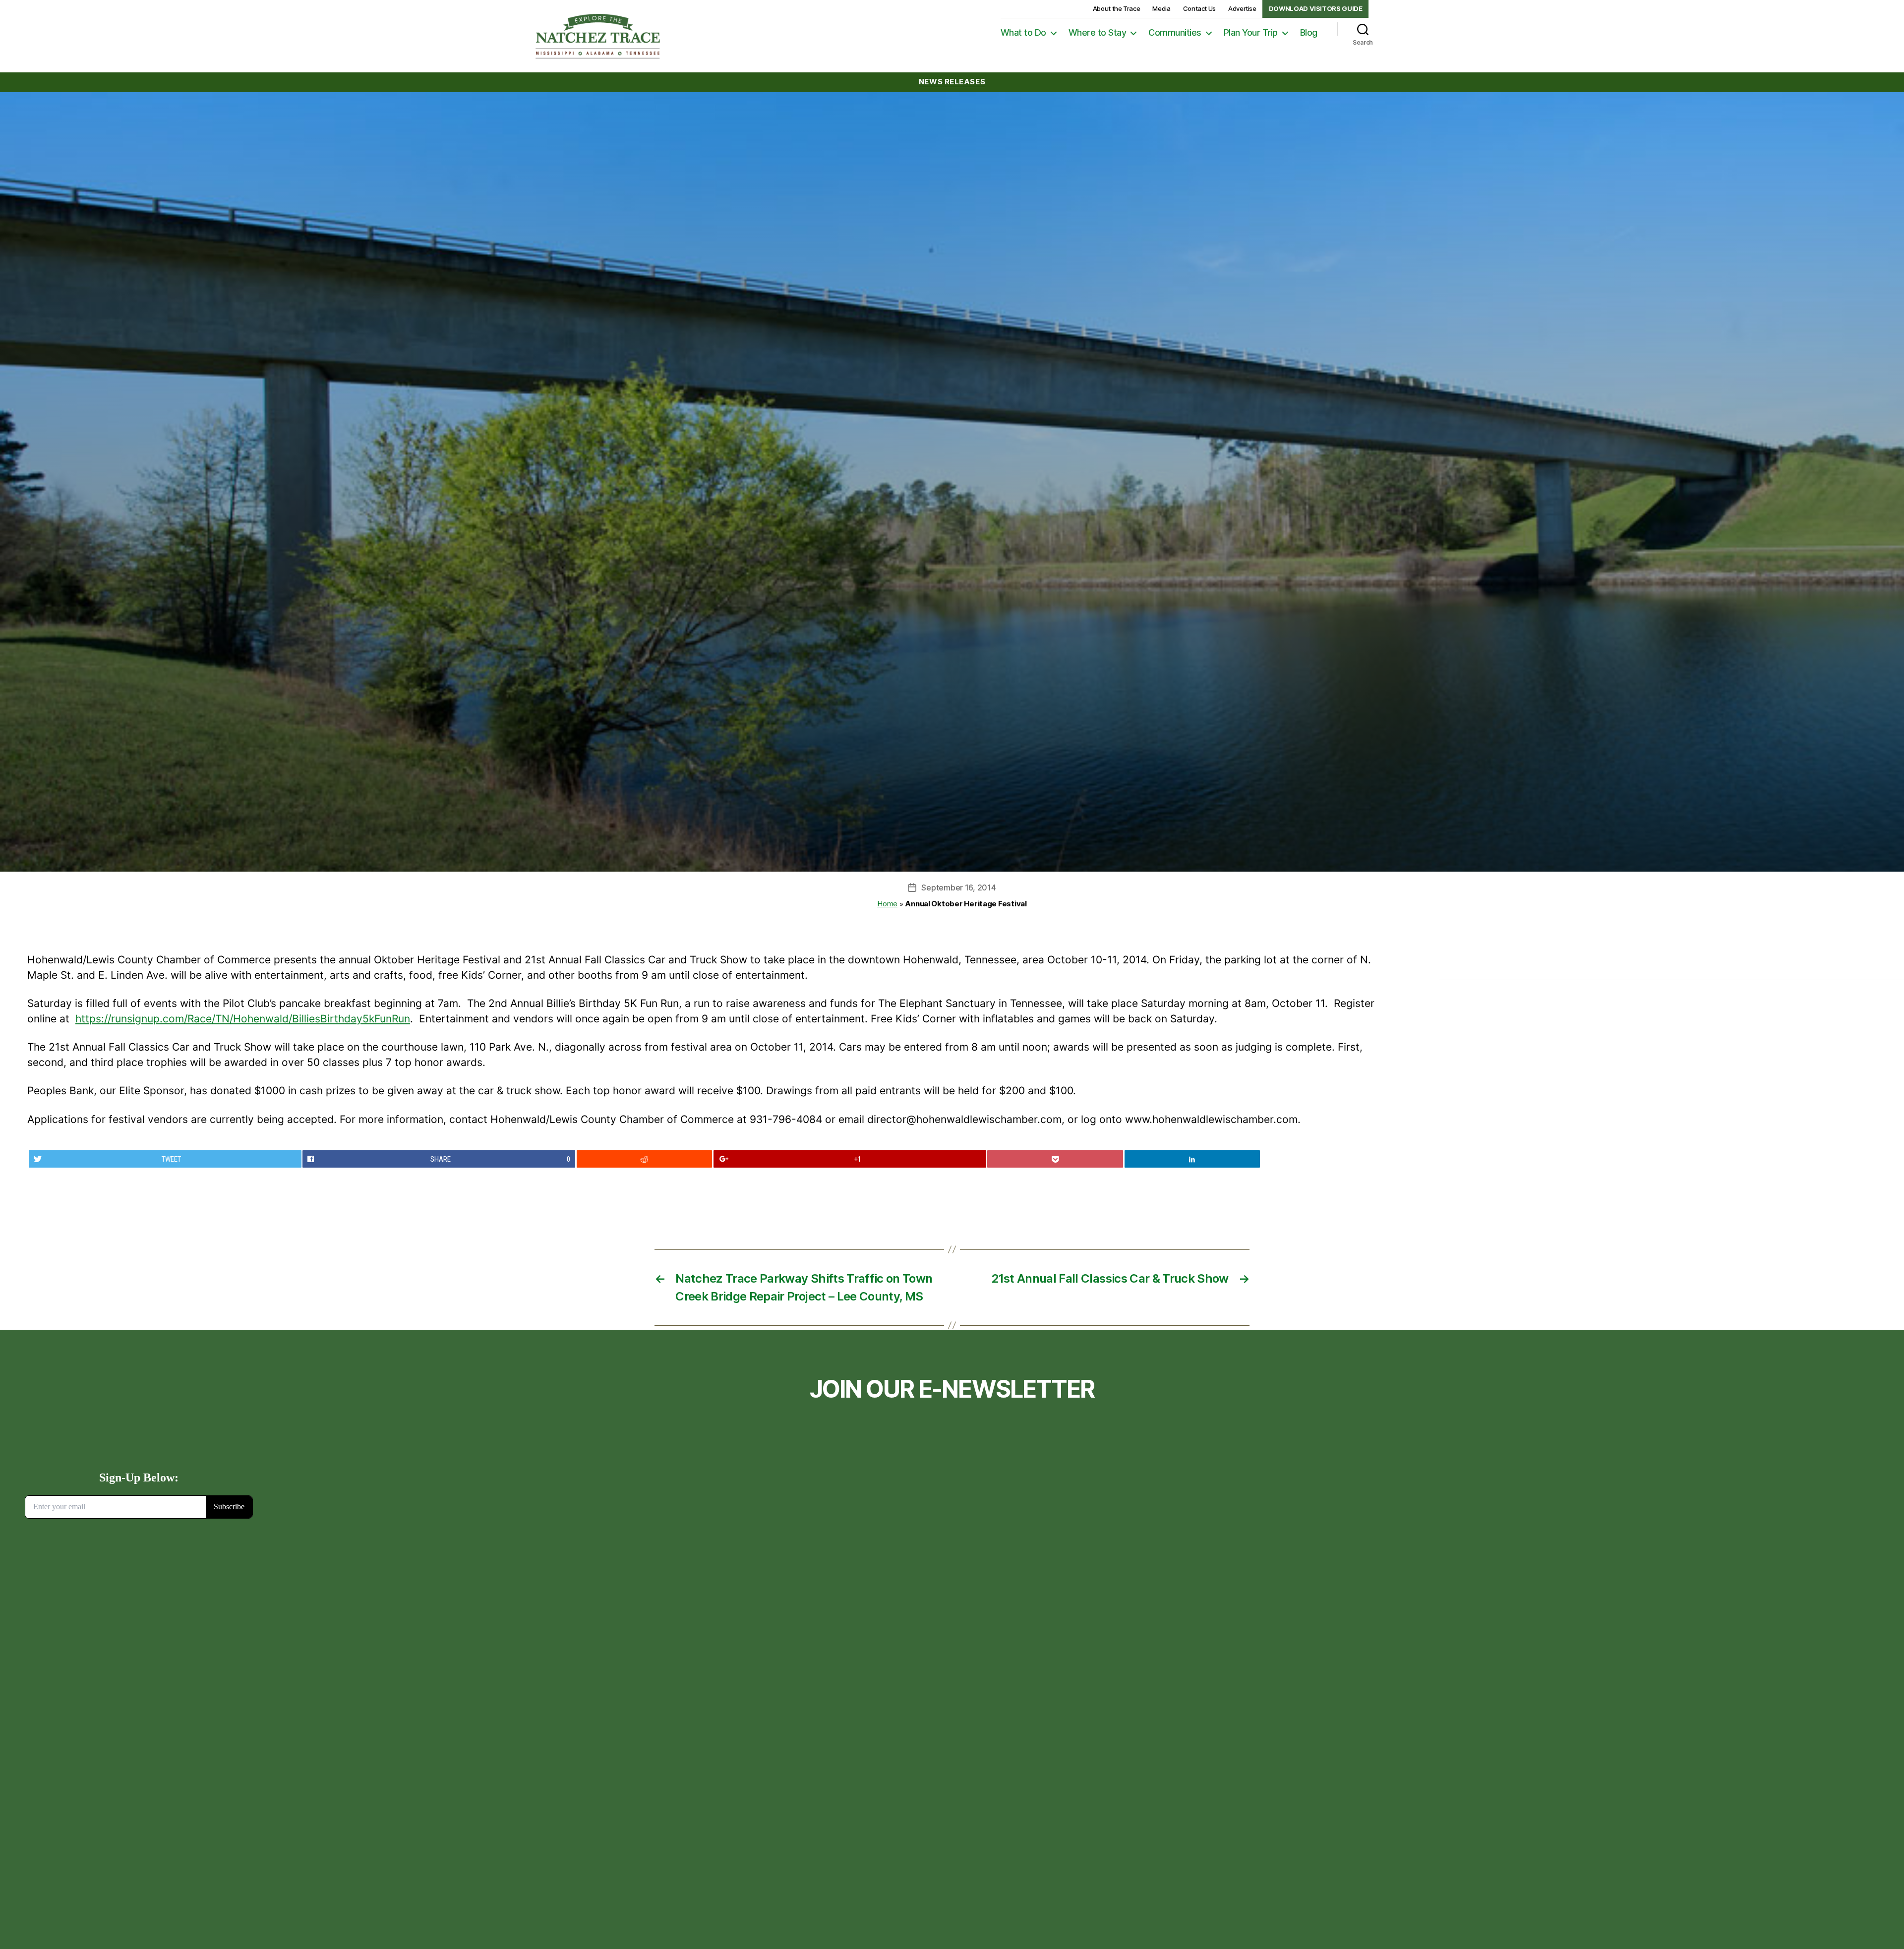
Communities (1175, 32)
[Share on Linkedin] (1192, 1159)
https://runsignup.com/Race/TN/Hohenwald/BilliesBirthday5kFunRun (243, 1019)
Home (887, 904)
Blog (1309, 32)
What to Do (1023, 32)
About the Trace (1117, 8)
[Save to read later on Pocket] (1055, 1159)
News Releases (952, 82)
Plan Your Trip (1251, 32)
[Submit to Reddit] (645, 1159)
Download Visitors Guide (1316, 8)
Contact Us (1199, 8)
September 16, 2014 (958, 887)
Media (1161, 8)
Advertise (1242, 8)
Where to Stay (1098, 32)
